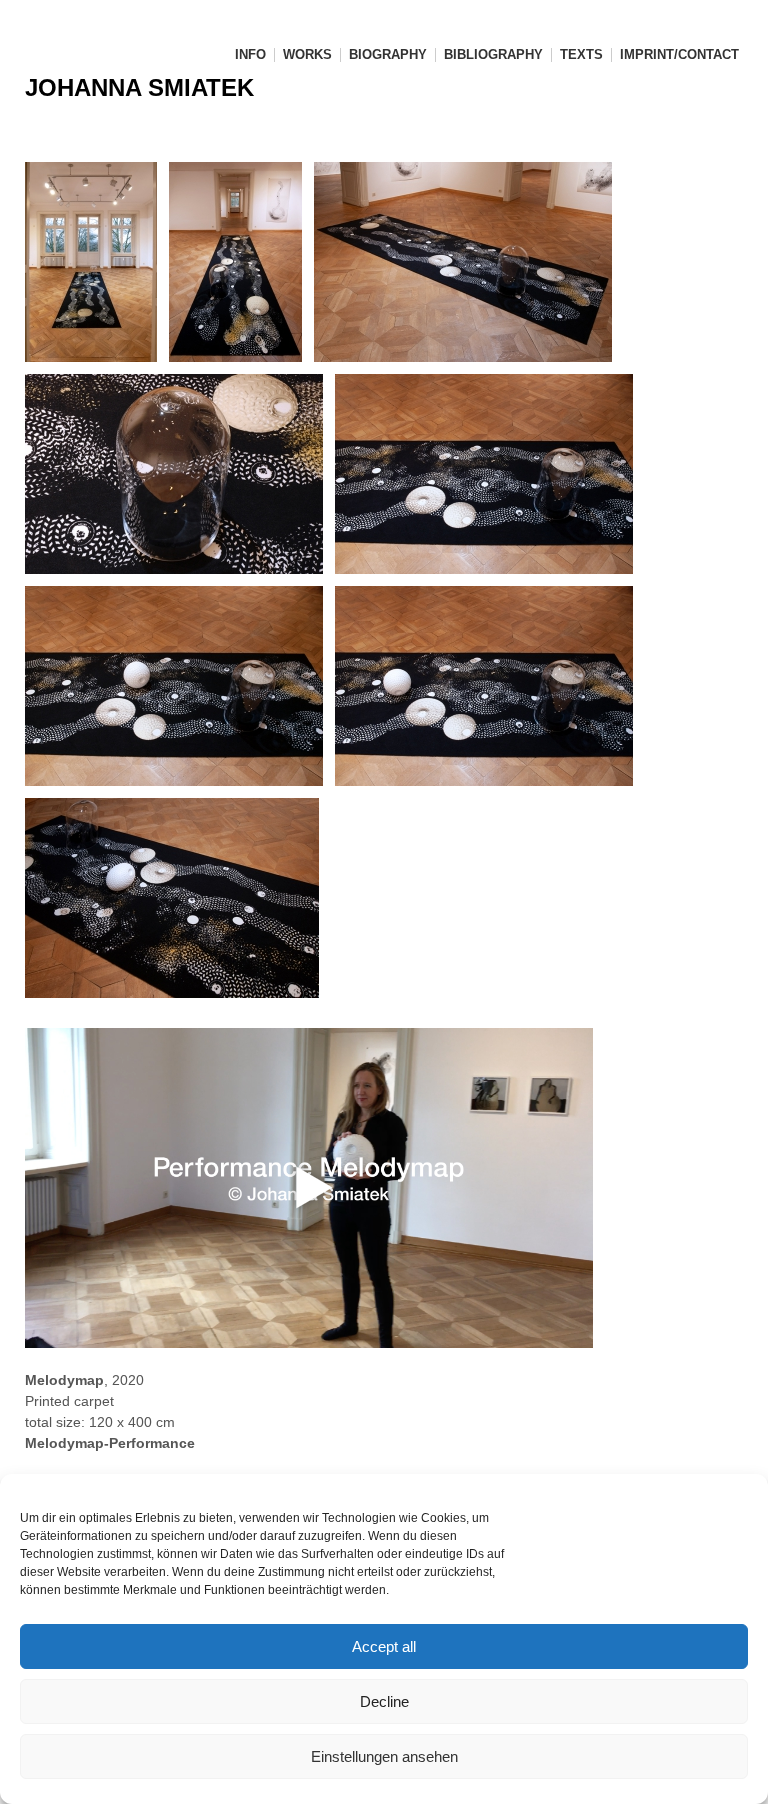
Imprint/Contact (679, 55)
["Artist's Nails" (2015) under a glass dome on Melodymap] (180, 474)
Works (307, 55)
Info (250, 55)
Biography (388, 55)
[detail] (490, 474)
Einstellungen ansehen (384, 1756)
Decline (384, 1701)
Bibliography (493, 55)
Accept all (384, 1646)
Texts (581, 55)
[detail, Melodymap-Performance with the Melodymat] (180, 686)
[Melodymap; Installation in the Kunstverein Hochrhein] (97, 262)
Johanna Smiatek (139, 87)
